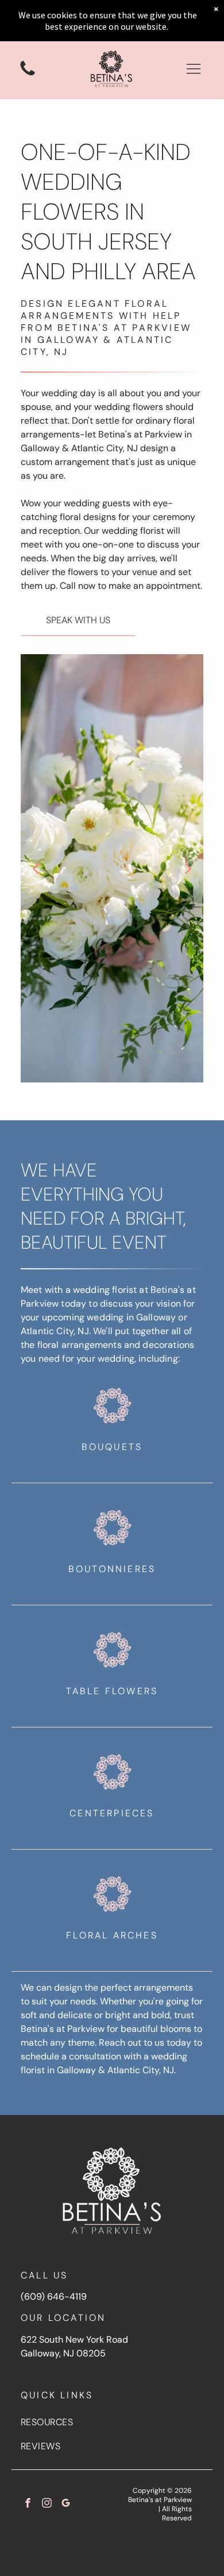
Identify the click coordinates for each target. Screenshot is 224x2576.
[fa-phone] (28, 75)
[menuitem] (112, 2422)
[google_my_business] (66, 2504)
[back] (36, 868)
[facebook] (28, 2504)
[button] (194, 69)
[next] (188, 868)
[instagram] (47, 2504)
